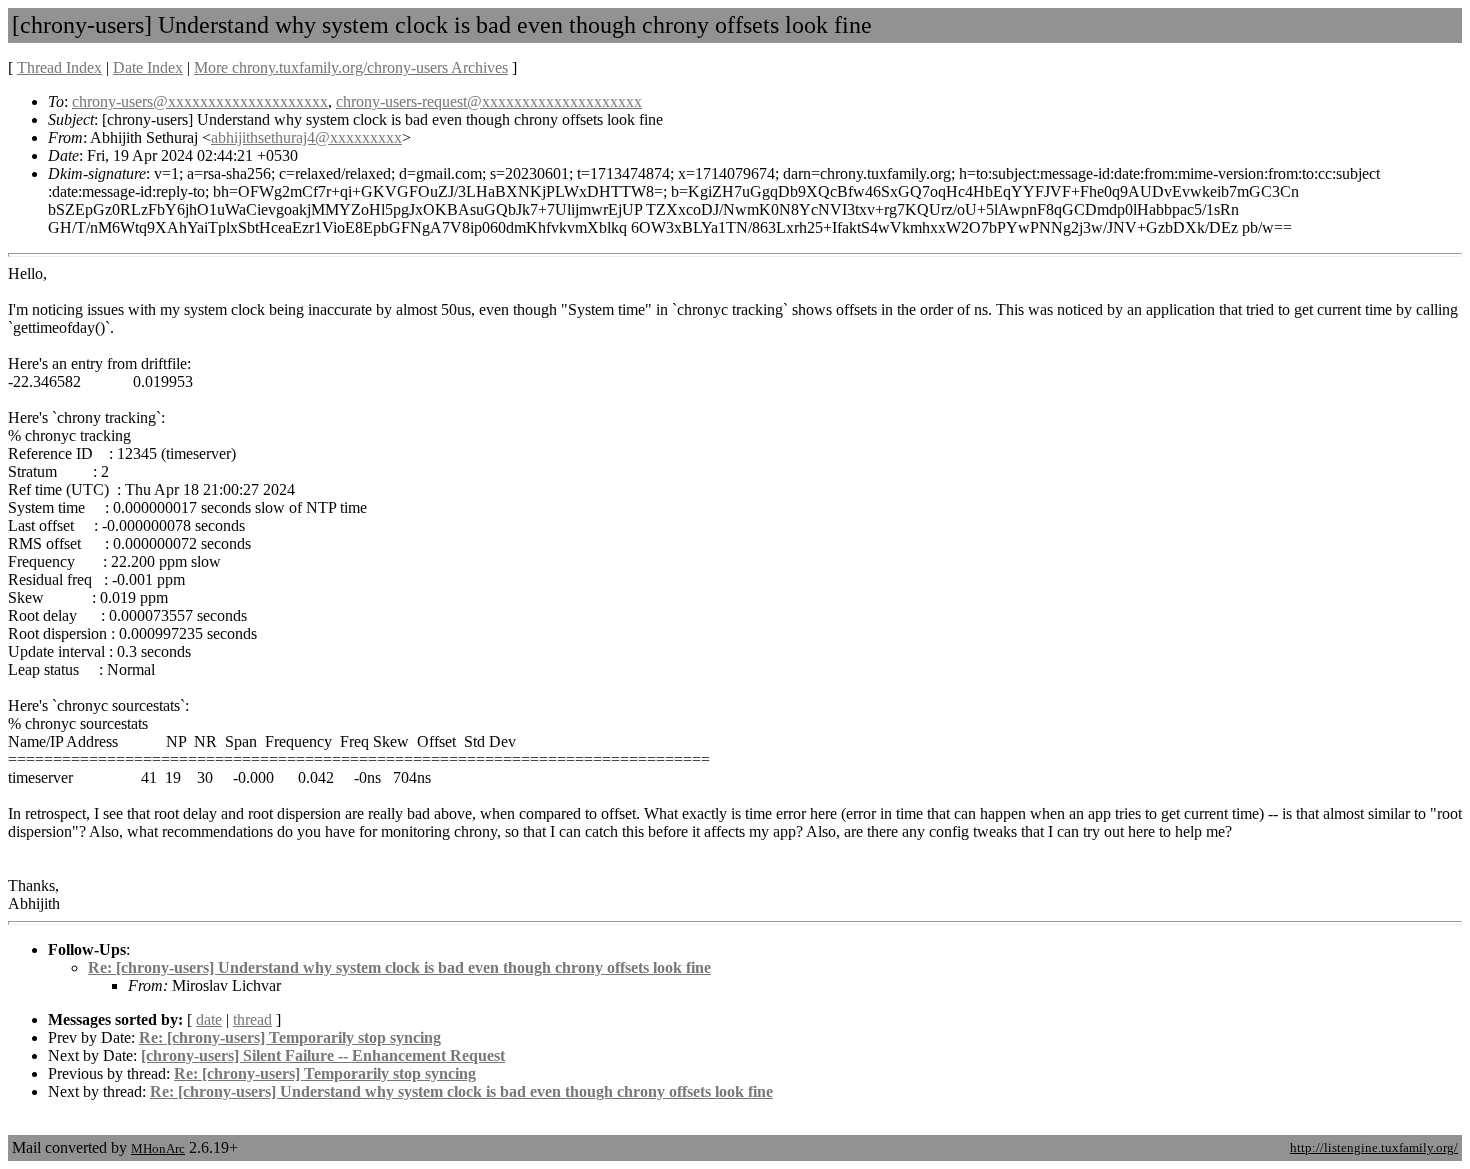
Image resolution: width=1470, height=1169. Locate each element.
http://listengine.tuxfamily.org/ (1374, 1147)
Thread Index (59, 67)
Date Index (148, 67)
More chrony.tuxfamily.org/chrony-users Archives (351, 67)
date (209, 1019)
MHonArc (158, 1148)
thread (252, 1019)
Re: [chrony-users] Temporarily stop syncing (290, 1037)
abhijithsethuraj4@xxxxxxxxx (306, 137)
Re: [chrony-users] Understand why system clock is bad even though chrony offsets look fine (399, 967)
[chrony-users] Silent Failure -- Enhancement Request (323, 1055)
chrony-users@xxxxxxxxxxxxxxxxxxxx (200, 101)
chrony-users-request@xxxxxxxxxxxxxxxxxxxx (489, 101)
